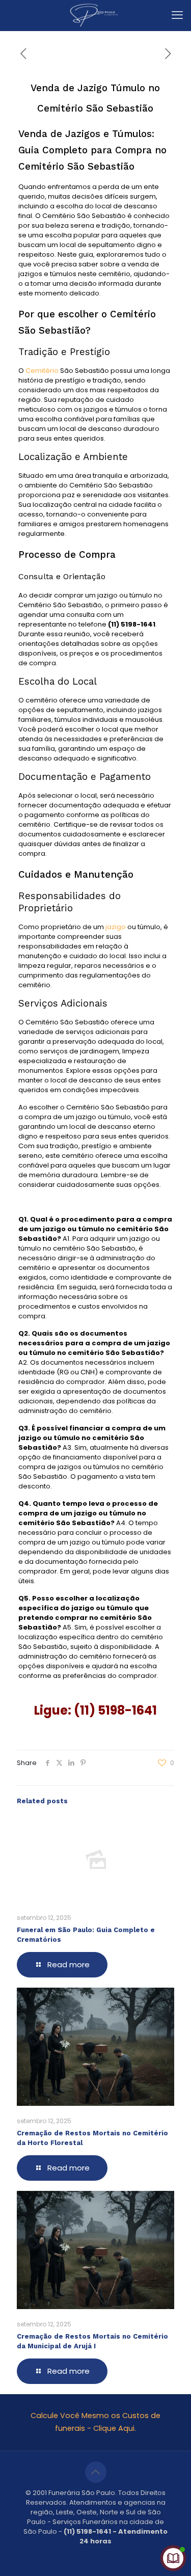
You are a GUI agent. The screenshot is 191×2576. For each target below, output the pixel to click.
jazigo (115, 927)
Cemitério (42, 371)
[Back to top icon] (96, 2472)
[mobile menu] (177, 15)
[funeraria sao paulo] (95, 15)
